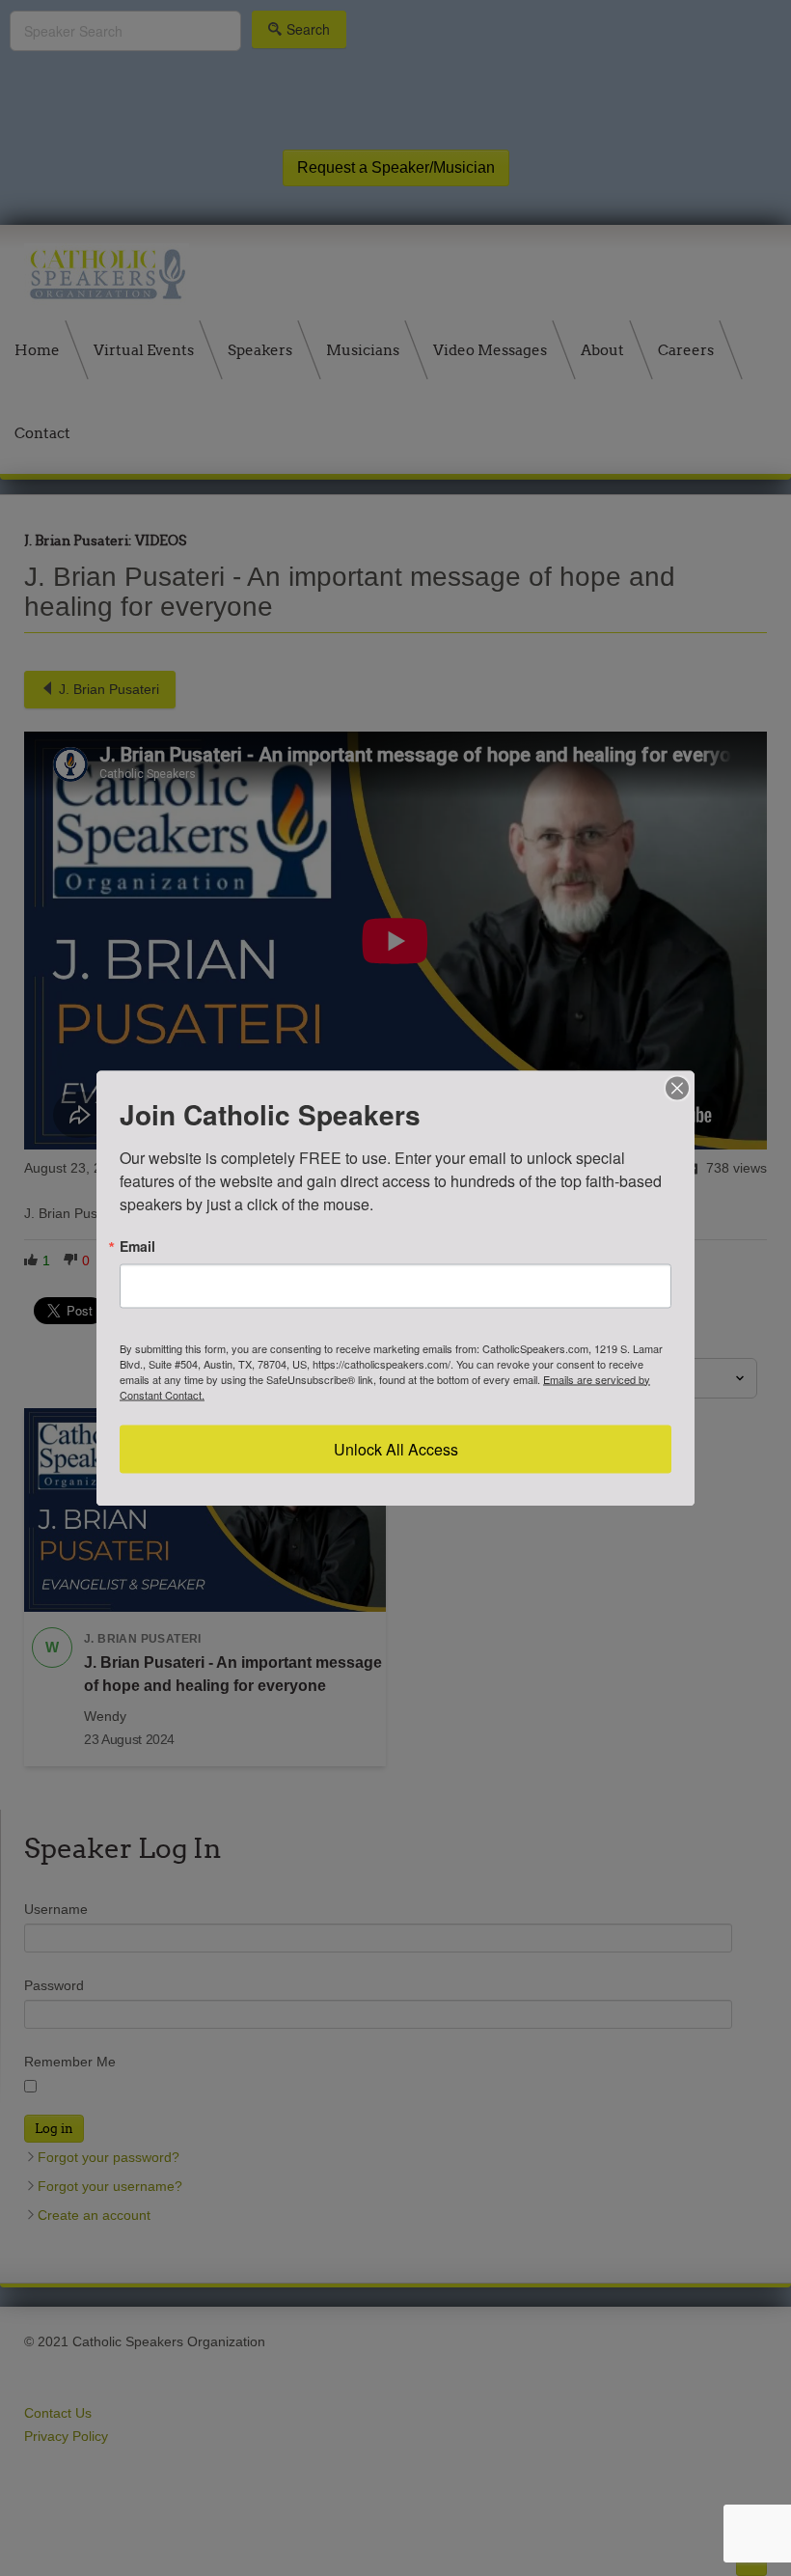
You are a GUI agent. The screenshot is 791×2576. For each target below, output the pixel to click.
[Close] (677, 1088)
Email (137, 1245)
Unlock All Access (396, 1448)
